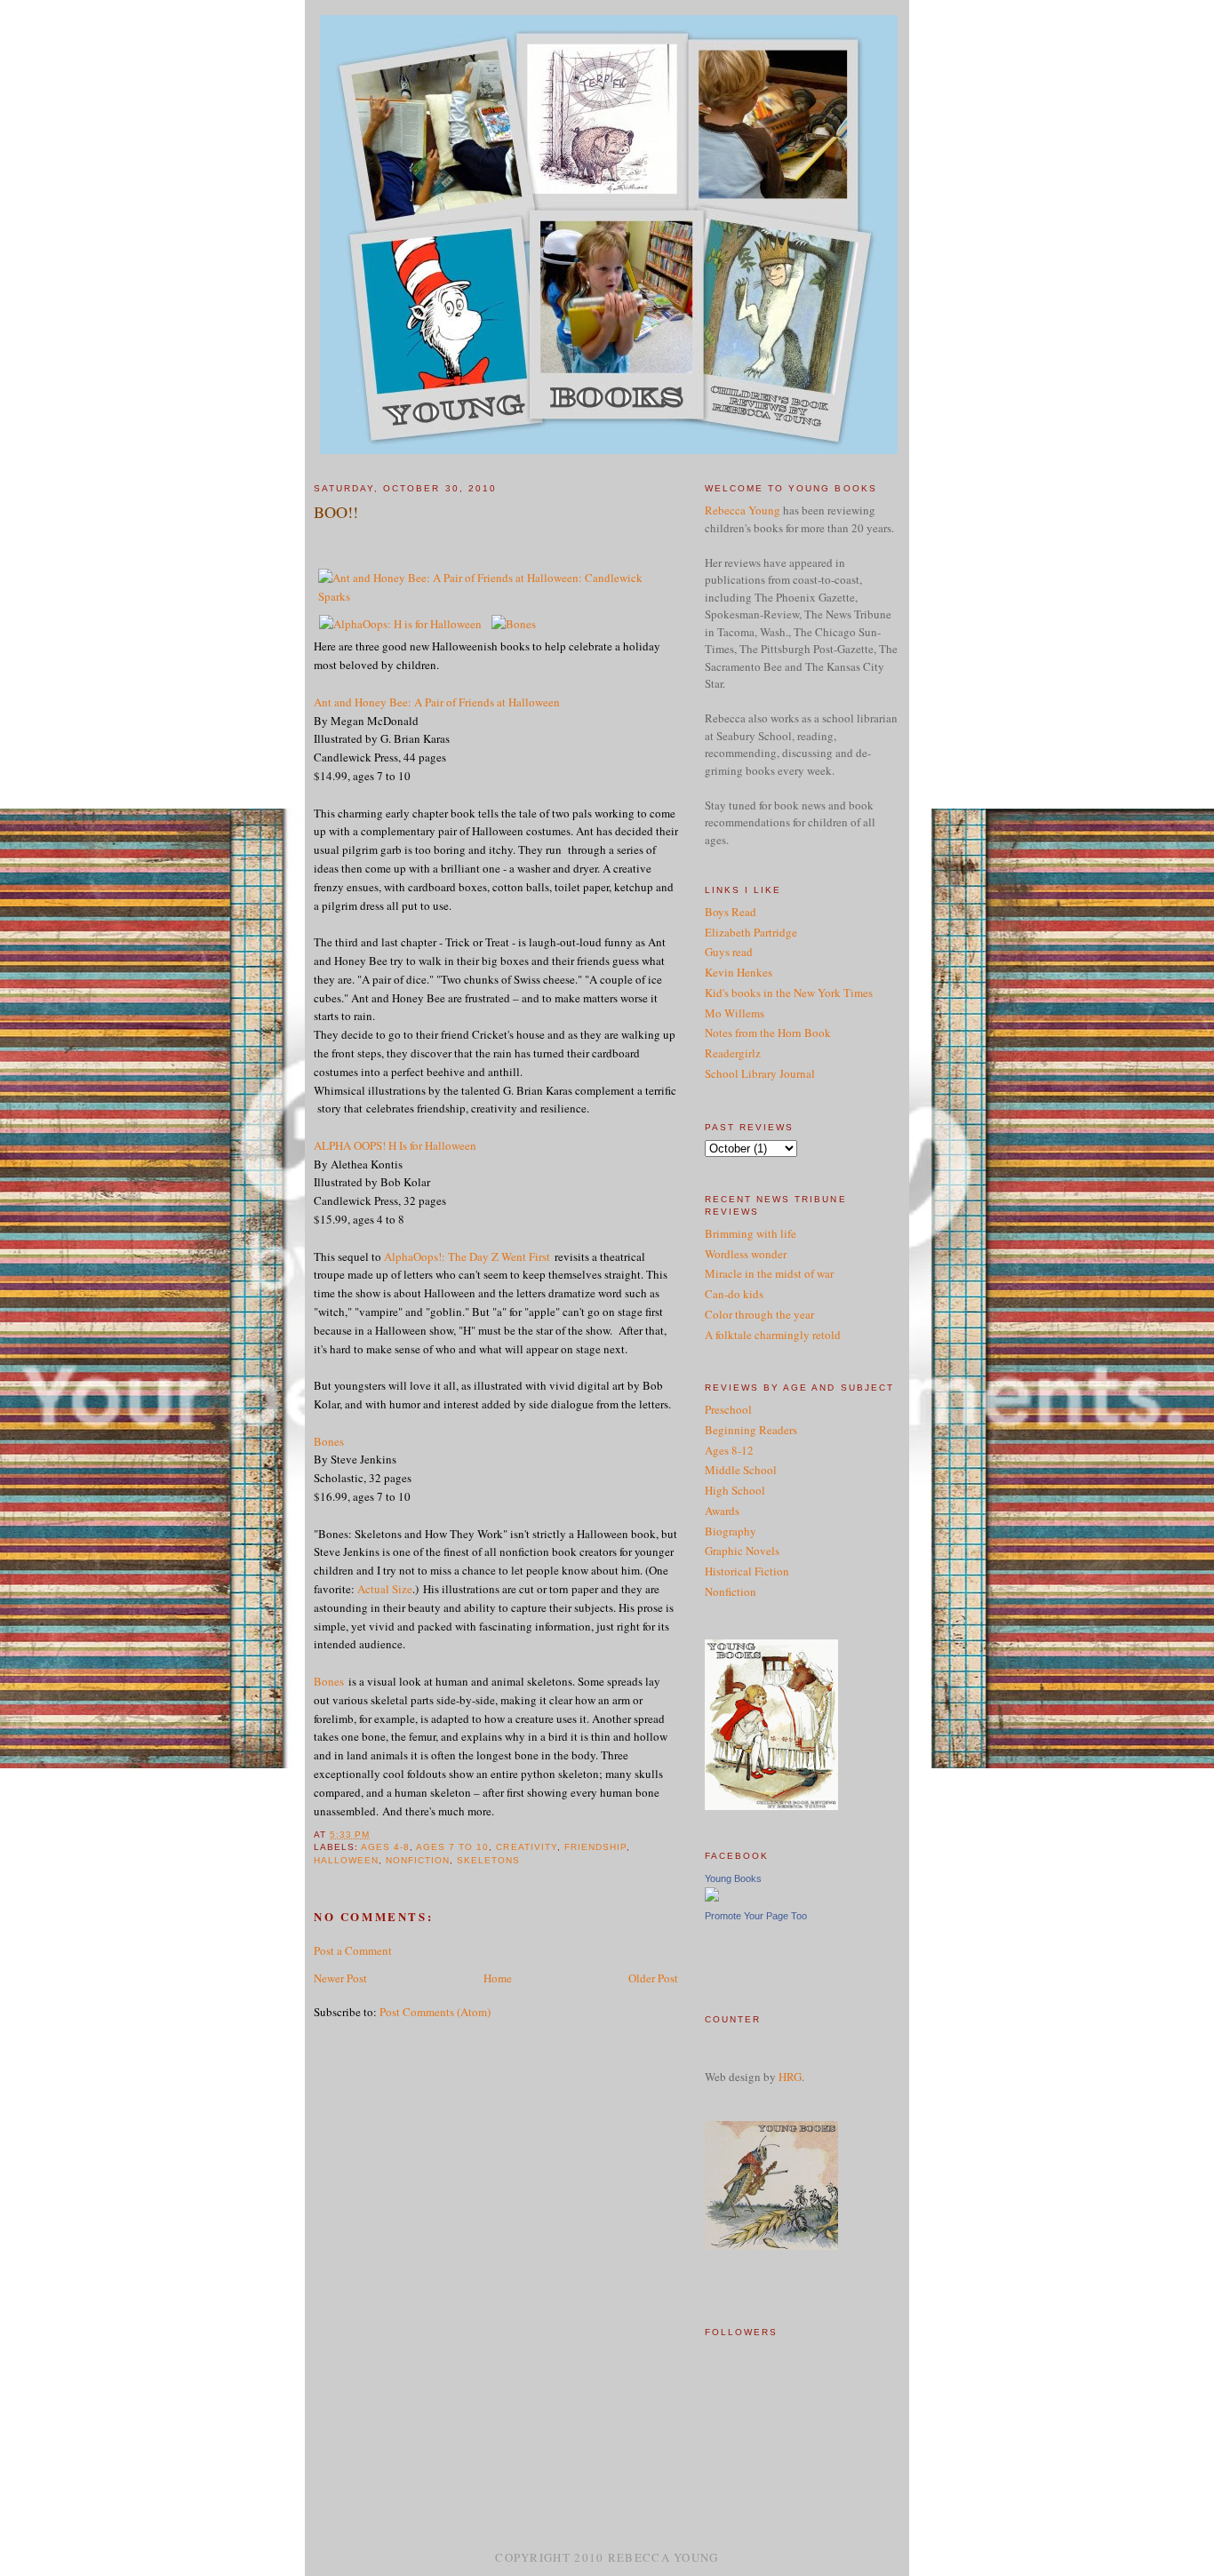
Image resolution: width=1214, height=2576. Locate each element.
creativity (526, 1847)
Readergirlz (733, 1053)
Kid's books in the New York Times (789, 993)
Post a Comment (353, 1950)
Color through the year (759, 1314)
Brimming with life (751, 1233)
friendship (595, 1847)
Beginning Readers (751, 1430)
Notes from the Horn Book (768, 1033)
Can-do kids (734, 1294)
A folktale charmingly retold (773, 1335)
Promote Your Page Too (756, 1916)
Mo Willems (735, 1013)
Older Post (653, 1978)
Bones (329, 1441)
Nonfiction (731, 1591)
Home (498, 1978)
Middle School (741, 1470)
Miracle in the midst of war (769, 1273)
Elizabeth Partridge (751, 932)
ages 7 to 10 (452, 1847)
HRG (790, 2077)
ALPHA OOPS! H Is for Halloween (395, 1145)
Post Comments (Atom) (435, 2012)
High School (735, 1490)
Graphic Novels (742, 1551)
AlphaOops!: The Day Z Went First (467, 1256)
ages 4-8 (385, 1847)
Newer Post (340, 1978)
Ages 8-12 (729, 1450)
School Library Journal (760, 1073)
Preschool (728, 1409)
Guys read (729, 952)
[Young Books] (712, 1897)
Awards (722, 1511)
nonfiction (418, 1860)
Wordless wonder (746, 1254)
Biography (731, 1531)
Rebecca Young (743, 510)
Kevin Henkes (739, 972)
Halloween (346, 1860)
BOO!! (336, 512)
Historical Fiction (747, 1571)
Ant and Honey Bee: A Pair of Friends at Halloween (437, 702)
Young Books (733, 1878)
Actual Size (385, 1589)
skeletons (488, 1860)
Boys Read (731, 912)
